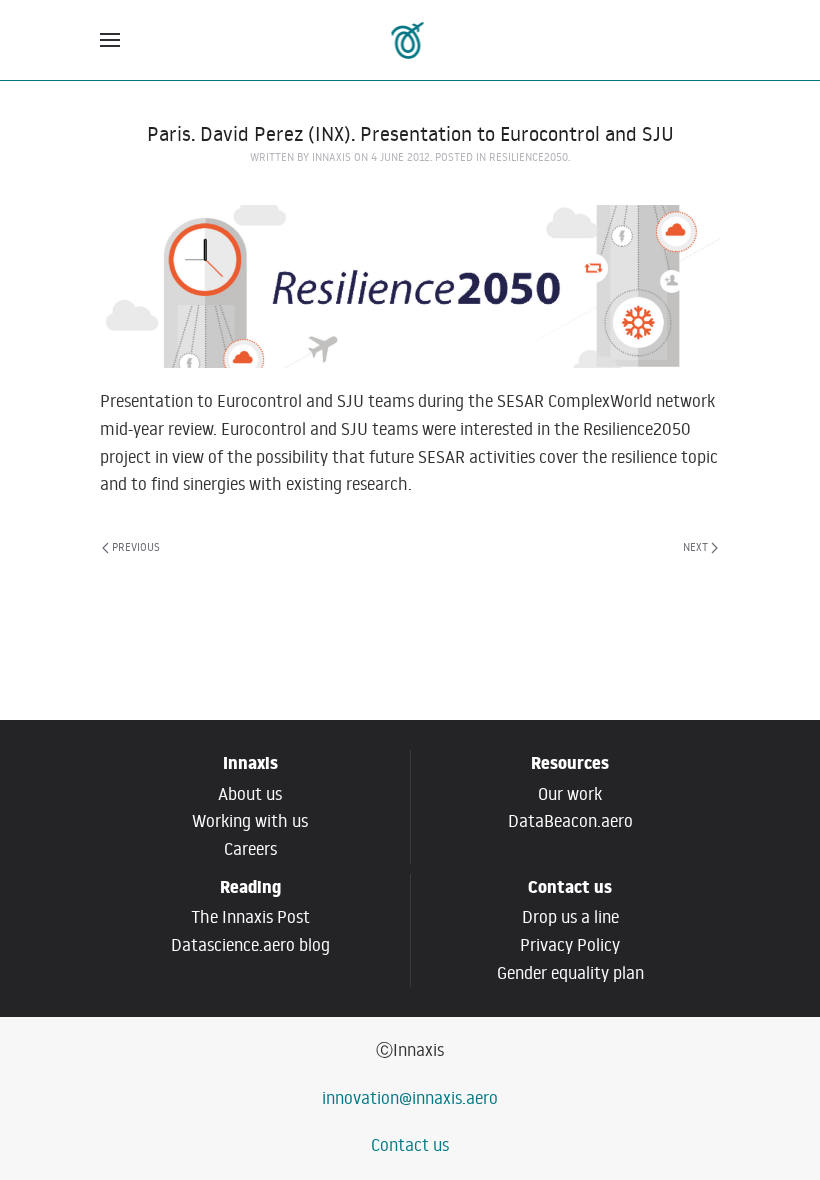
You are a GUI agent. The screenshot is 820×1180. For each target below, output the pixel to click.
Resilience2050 (528, 157)
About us (250, 794)
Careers (250, 849)
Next (695, 547)
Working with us (250, 821)
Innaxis (331, 157)
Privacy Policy (570, 945)
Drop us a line (570, 917)
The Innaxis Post (250, 917)
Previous (136, 547)
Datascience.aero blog (250, 945)
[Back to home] (410, 40)
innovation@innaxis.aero (410, 1098)
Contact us (410, 1145)
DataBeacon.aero (570, 821)
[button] (110, 40)
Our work (570, 794)
